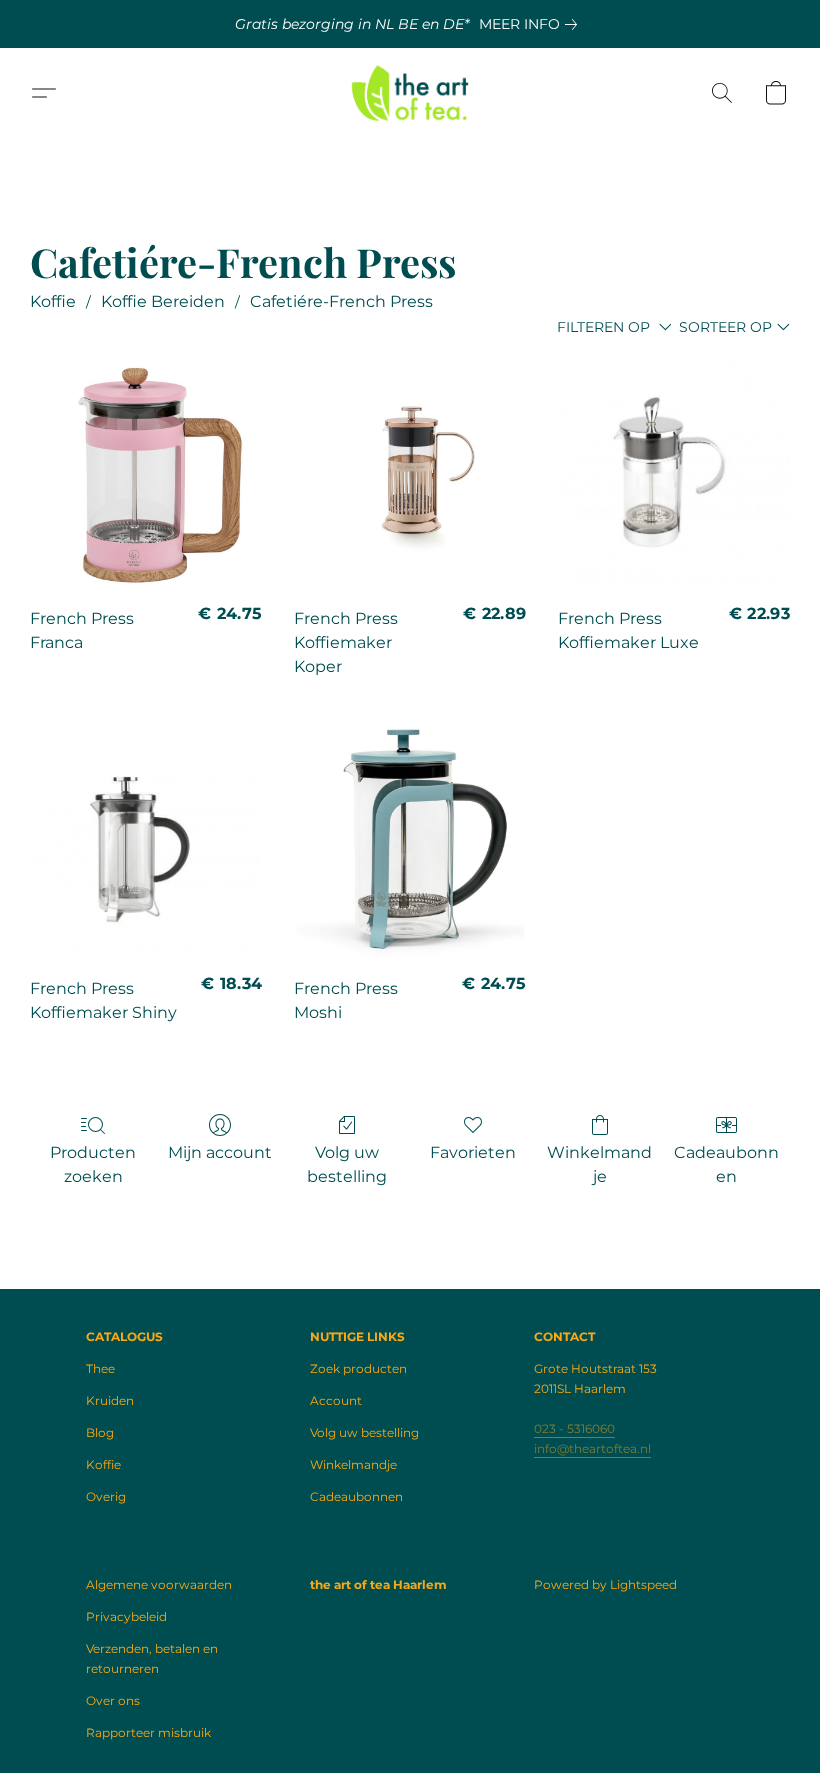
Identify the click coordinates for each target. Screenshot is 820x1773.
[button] (410, 93)
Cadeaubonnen (726, 1164)
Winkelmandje (599, 1164)
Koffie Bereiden (163, 301)
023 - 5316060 (574, 1428)
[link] (532, 24)
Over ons (113, 1700)
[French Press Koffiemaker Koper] (410, 473)
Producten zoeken (93, 1164)
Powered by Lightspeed (605, 1584)
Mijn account (220, 1152)
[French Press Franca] (146, 473)
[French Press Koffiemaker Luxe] (674, 473)
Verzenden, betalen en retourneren (152, 1658)
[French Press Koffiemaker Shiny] (146, 843)
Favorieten (473, 1152)
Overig (106, 1496)
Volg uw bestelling (347, 1164)
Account (336, 1400)
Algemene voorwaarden (159, 1584)
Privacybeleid (126, 1616)
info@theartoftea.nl (592, 1448)
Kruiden (110, 1400)
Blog (100, 1432)
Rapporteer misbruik (148, 1732)
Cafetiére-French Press (341, 301)
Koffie (53, 301)
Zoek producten (358, 1368)
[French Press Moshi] (410, 843)
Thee (100, 1368)
